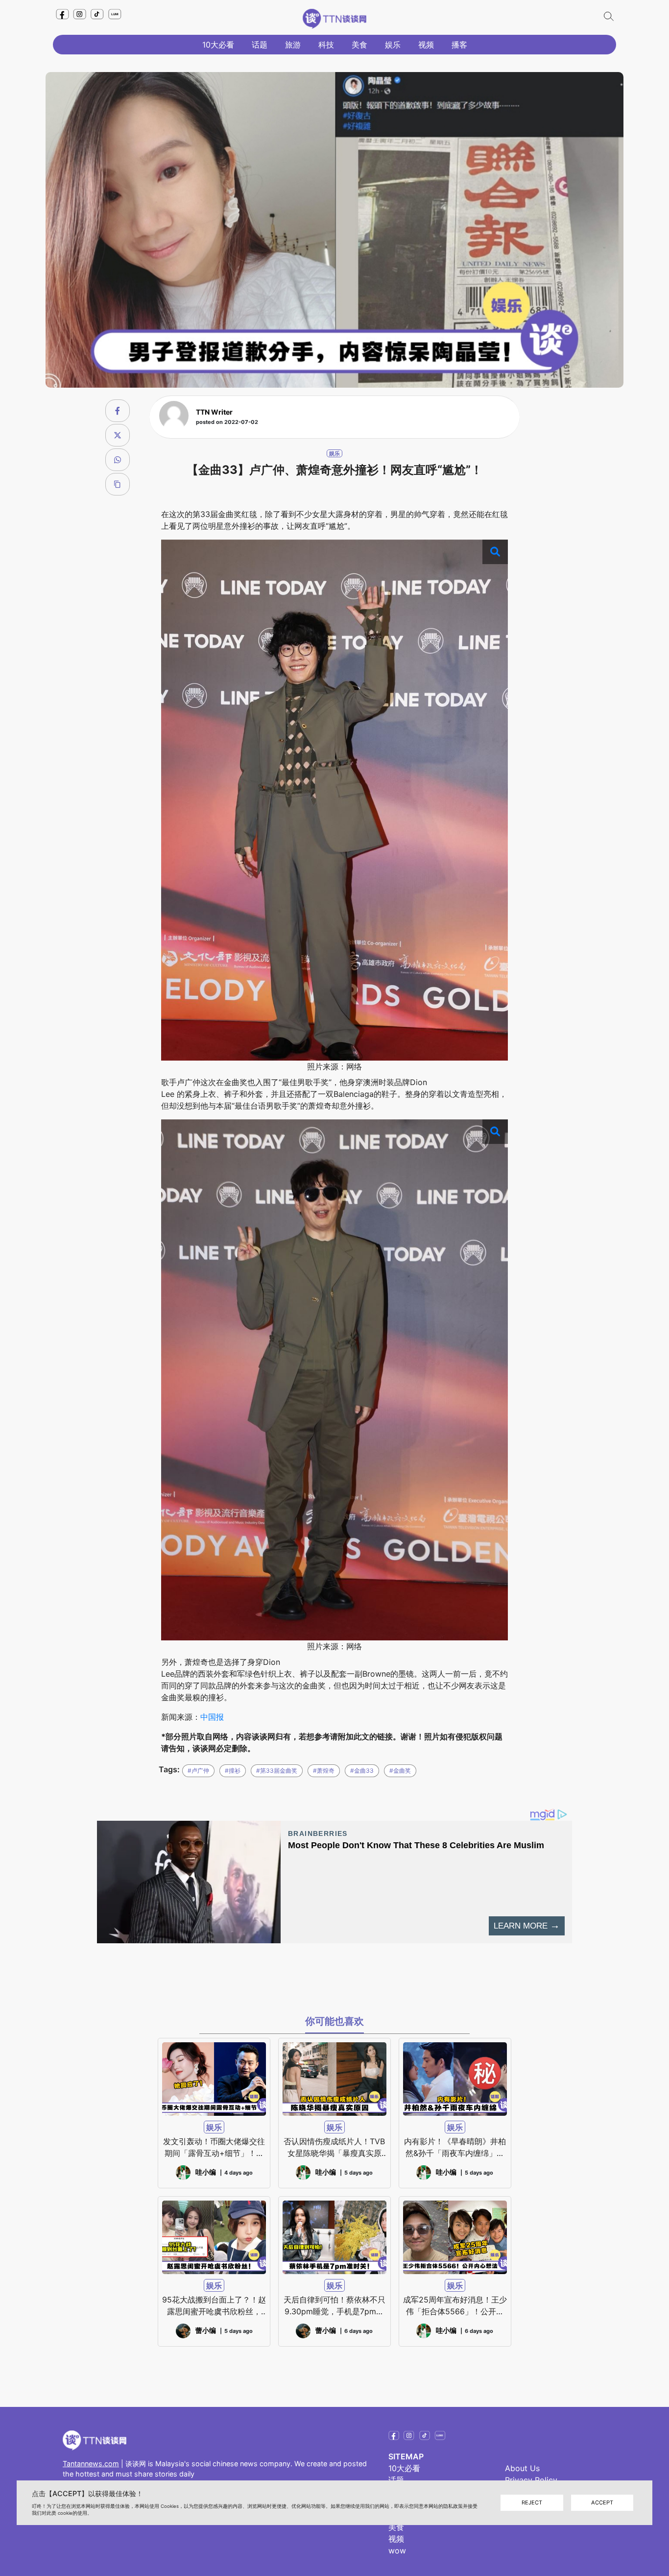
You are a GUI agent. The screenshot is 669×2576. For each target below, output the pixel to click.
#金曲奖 (400, 1771)
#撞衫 (233, 1771)
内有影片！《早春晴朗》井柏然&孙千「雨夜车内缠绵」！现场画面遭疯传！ (455, 2148)
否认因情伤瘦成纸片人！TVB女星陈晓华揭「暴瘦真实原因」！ (334, 2148)
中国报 (212, 1717)
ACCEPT (602, 2502)
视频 (426, 45)
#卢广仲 (198, 1771)
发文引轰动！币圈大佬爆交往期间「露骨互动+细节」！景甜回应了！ (214, 2148)
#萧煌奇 (324, 1771)
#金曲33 (362, 1771)
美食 (359, 45)
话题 (260, 45)
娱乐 (393, 45)
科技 (326, 45)
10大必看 (218, 45)
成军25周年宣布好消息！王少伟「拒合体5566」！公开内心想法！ (455, 2306)
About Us (522, 2468)
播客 (459, 45)
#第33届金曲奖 (277, 1771)
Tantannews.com (91, 2464)
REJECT (532, 2502)
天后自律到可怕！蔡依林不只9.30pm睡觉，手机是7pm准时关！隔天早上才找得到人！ (334, 2306)
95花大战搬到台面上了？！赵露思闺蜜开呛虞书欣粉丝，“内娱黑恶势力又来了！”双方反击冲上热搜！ (214, 2306)
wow (397, 2551)
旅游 (293, 45)
